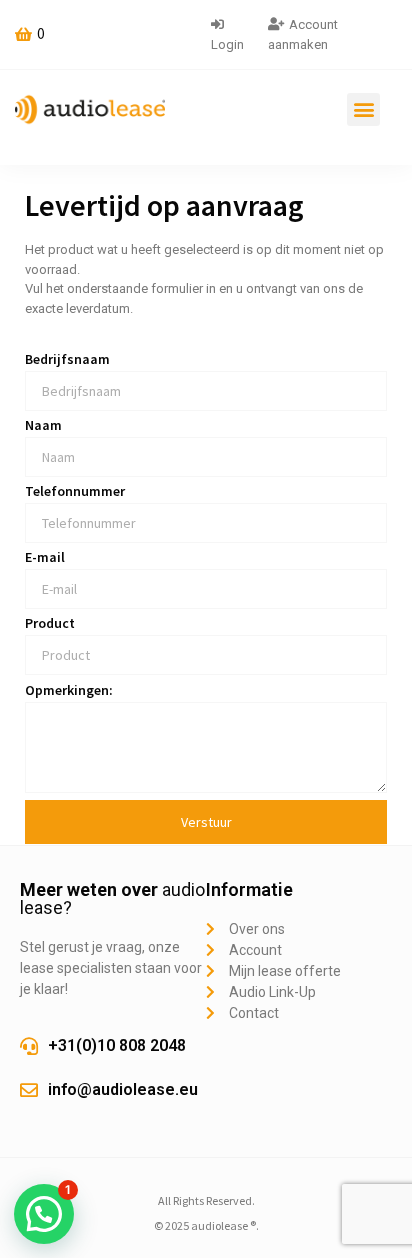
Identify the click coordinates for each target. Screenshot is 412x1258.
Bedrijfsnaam (67, 360)
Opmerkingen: (69, 691)
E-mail (45, 558)
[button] (363, 109)
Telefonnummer (75, 492)
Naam (43, 426)
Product (50, 624)
